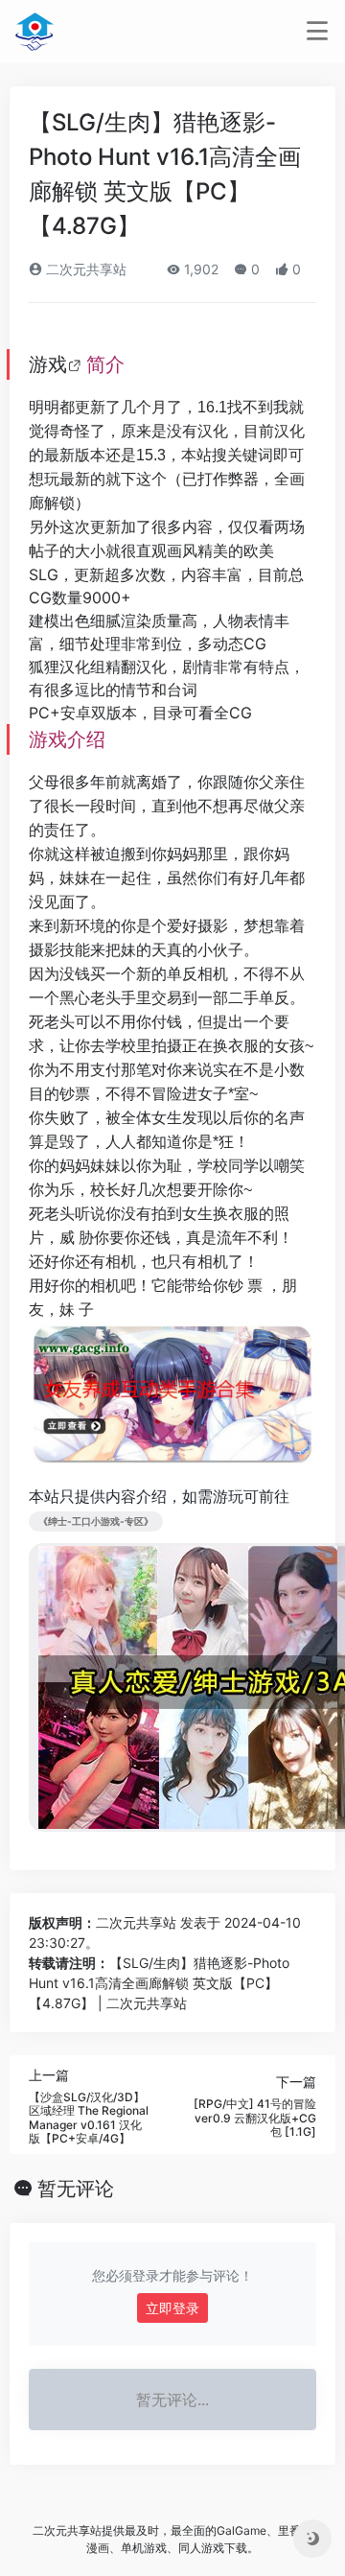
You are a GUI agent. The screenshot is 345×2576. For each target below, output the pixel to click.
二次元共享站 (84, 269)
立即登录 (172, 2308)
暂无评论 (76, 2189)
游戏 (48, 364)
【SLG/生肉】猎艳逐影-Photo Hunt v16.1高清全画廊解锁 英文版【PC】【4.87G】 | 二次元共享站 (159, 1983)
